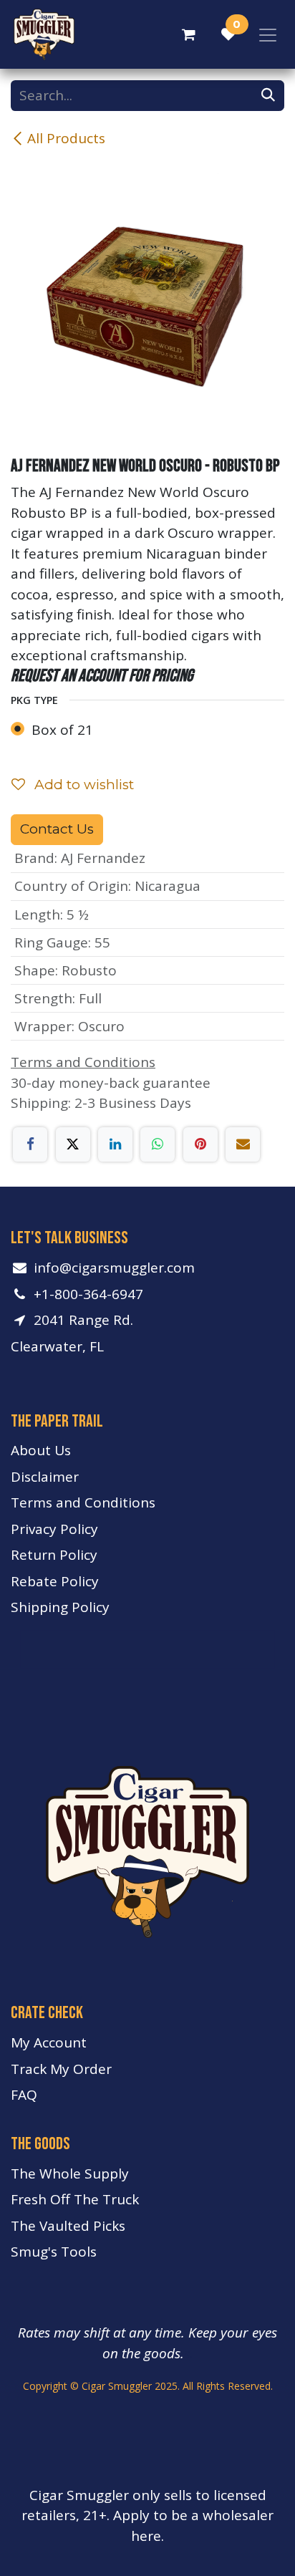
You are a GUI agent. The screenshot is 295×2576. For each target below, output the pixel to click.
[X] (73, 1144)
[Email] (243, 1144)
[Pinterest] (200, 1144)
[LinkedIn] (115, 1144)
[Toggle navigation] (268, 34)
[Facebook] (30, 1144)
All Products (66, 138)
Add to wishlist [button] (82, 785)
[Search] (268, 96)
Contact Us (57, 829)
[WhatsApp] (158, 1144)
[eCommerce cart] (188, 34)
